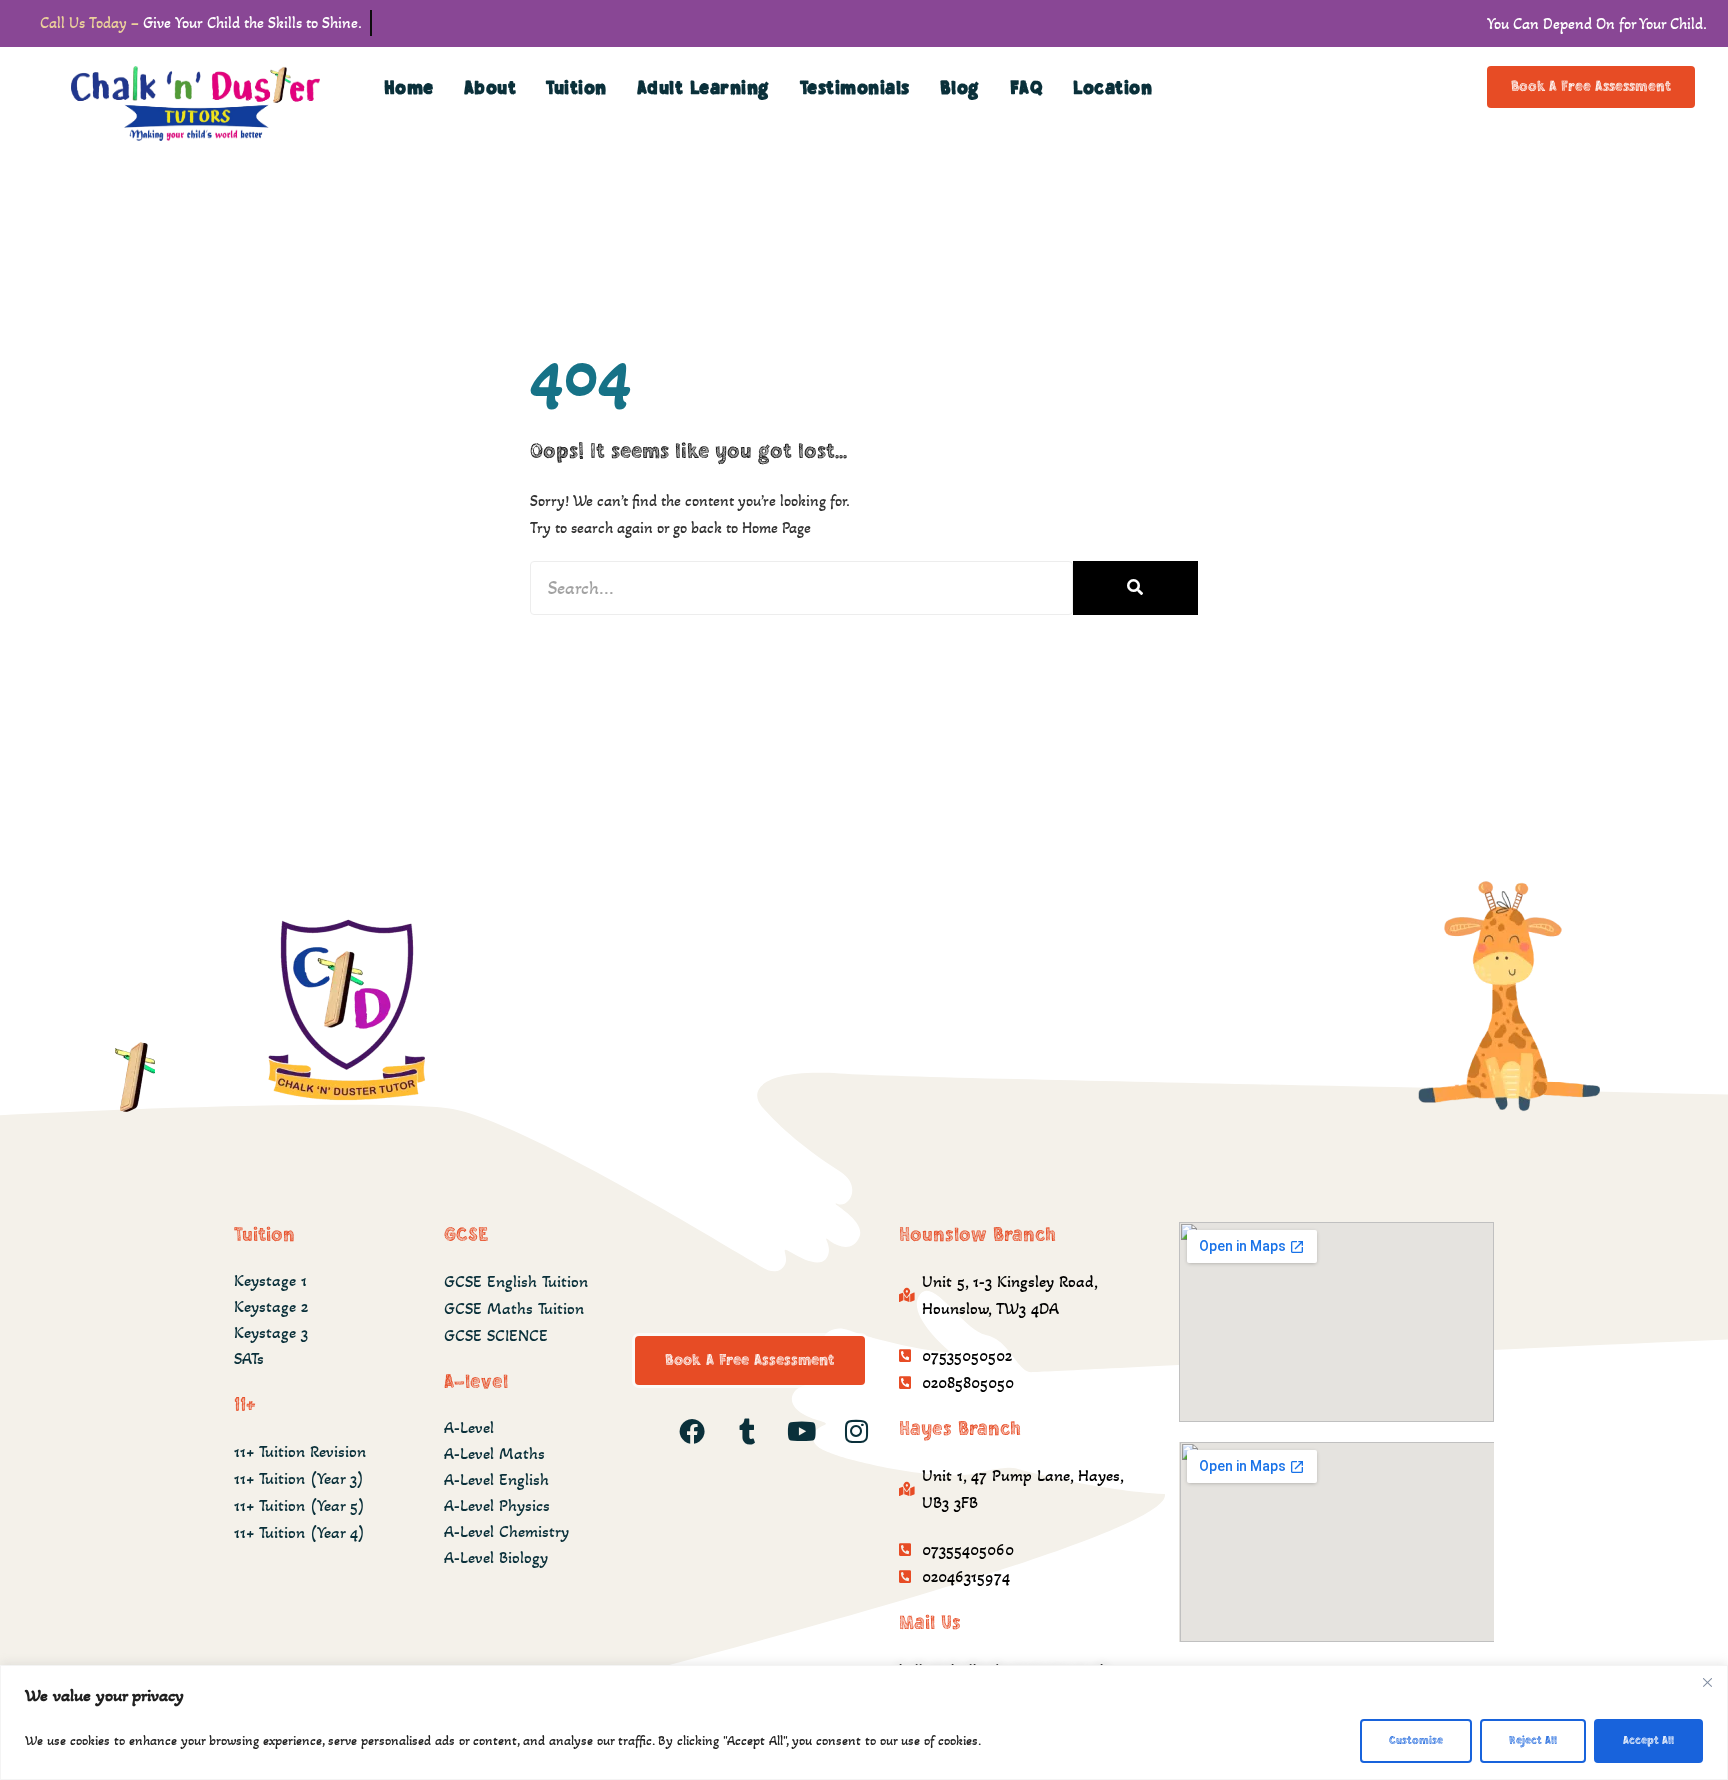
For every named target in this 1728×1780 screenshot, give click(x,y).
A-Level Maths (494, 1453)
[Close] (1707, 1682)
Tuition (576, 88)
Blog (960, 88)
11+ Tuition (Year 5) (299, 1505)
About (490, 88)
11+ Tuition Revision (300, 1451)
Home (409, 88)
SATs (249, 1358)
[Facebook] (692, 1431)
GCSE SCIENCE (496, 1335)
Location (1112, 88)
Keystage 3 (271, 1332)
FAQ (1027, 88)
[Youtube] (802, 1431)
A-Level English (496, 1479)
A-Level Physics (497, 1505)
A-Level (469, 1427)
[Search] (1135, 588)
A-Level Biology (496, 1557)
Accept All (1648, 1740)
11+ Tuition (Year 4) (299, 1532)
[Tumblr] (747, 1431)
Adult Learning (703, 88)
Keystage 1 (270, 1280)
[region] (864, 1722)
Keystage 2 (271, 1306)
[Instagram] (857, 1431)
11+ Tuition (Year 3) (299, 1478)
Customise (1416, 1740)
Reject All (1533, 1740)
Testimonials (855, 88)
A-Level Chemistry (506, 1531)
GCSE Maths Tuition (514, 1308)
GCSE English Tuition (516, 1281)
